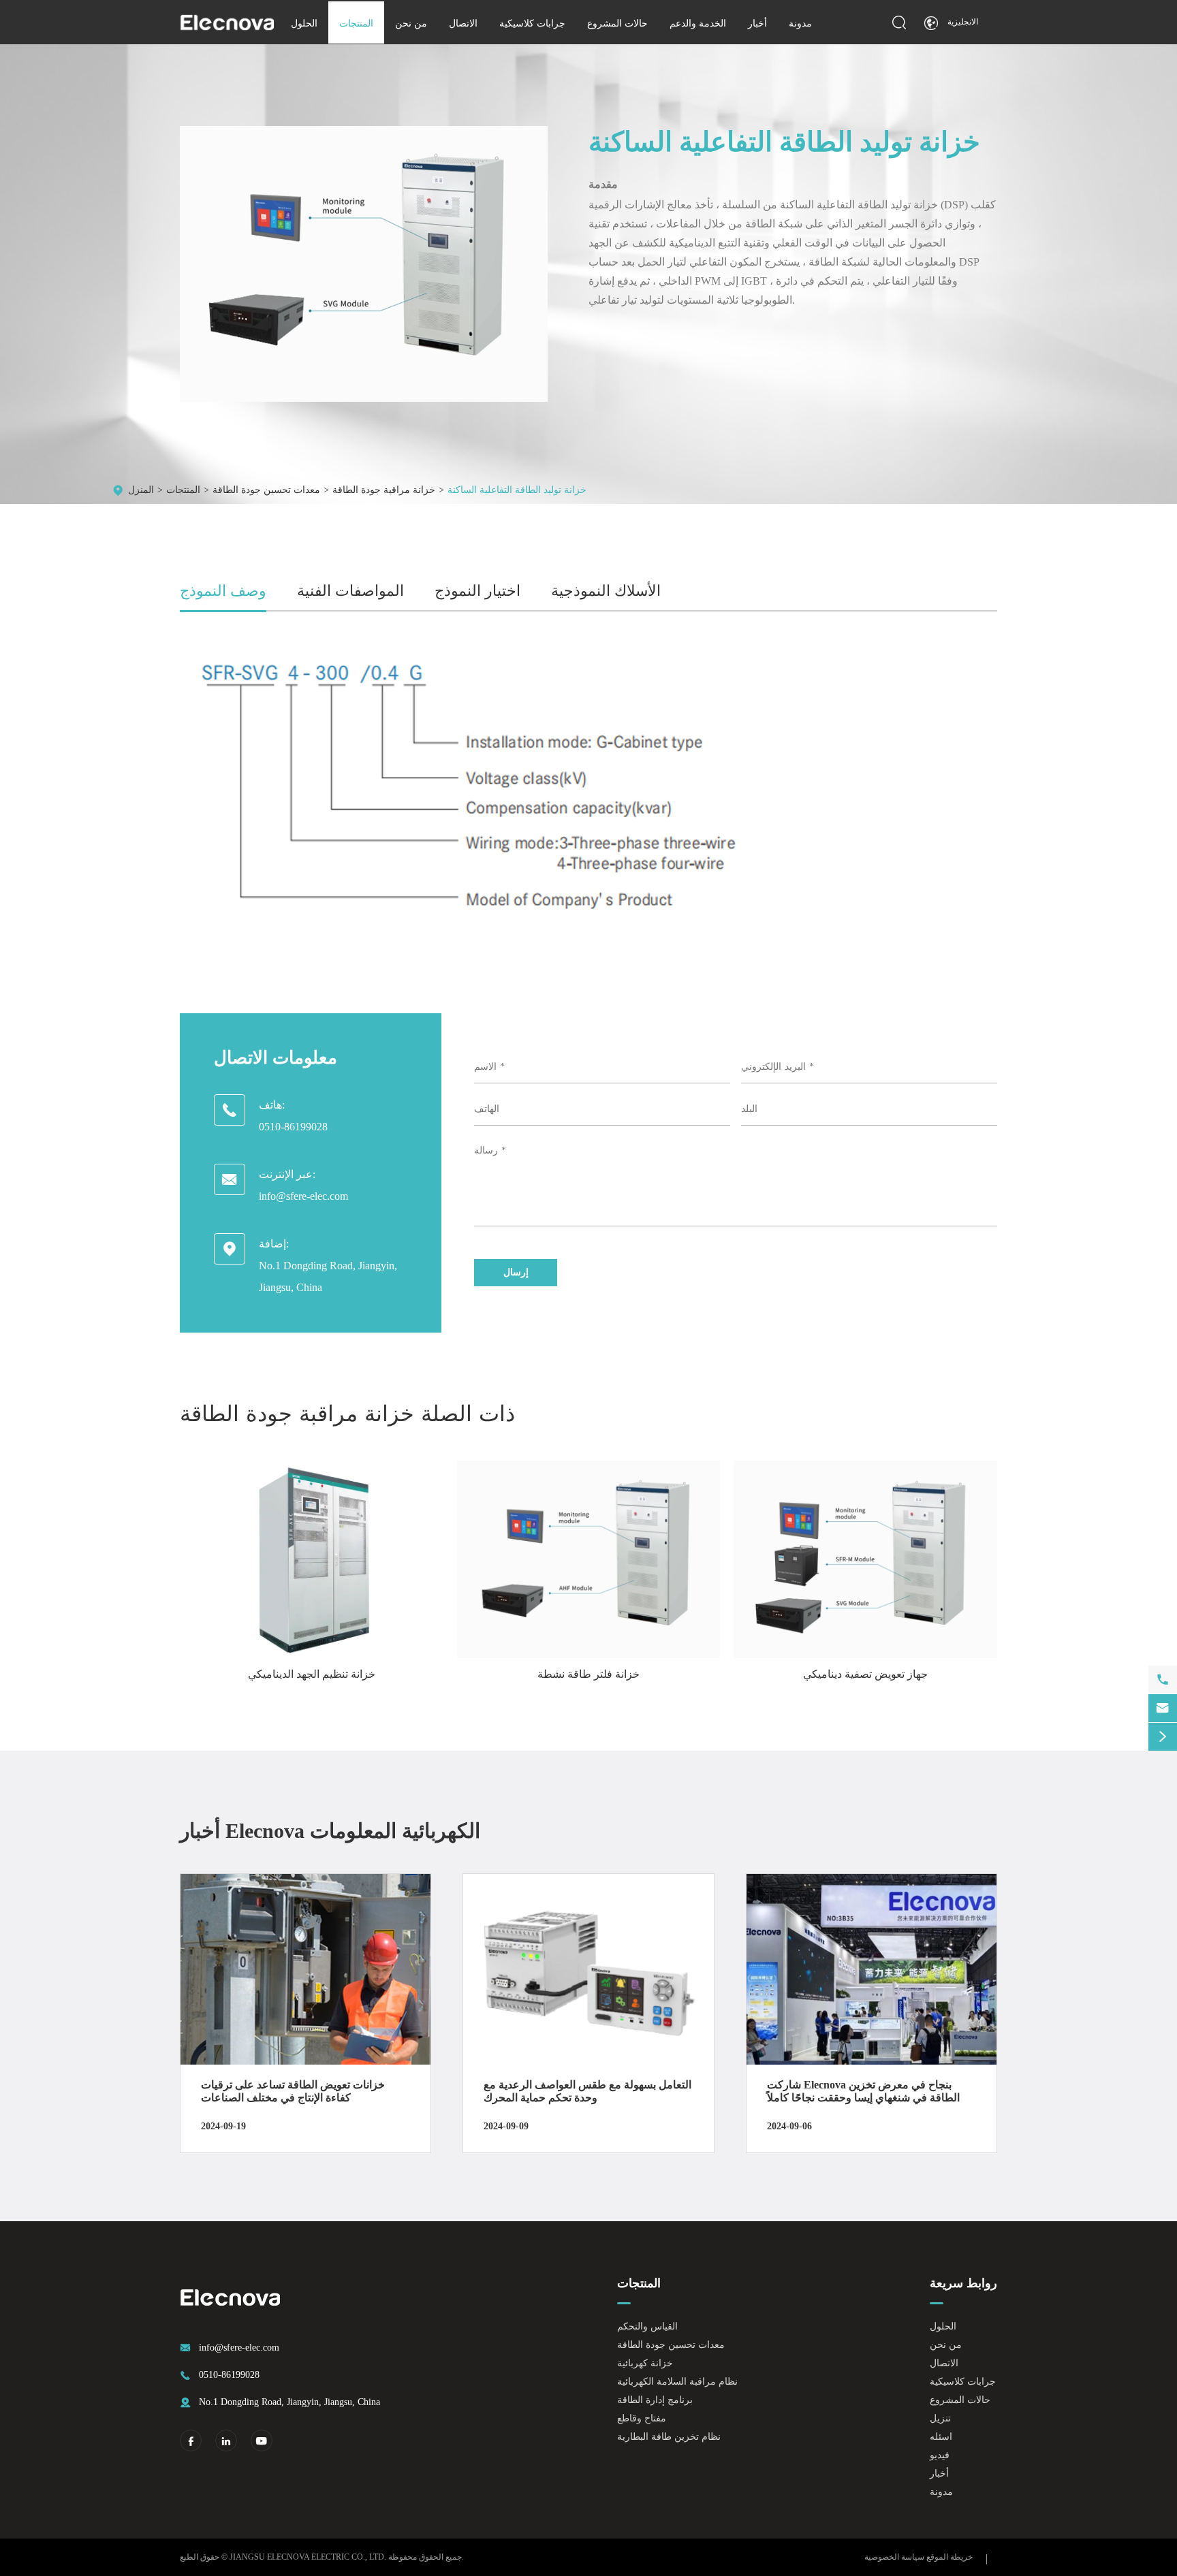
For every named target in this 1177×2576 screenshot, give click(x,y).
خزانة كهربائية (645, 2363)
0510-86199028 (293, 1127)
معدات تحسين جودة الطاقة (266, 490)
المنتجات (356, 23)
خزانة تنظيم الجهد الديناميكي (312, 1674)
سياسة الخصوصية (894, 2557)
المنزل (141, 490)
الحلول (304, 23)
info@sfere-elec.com (303, 1196)
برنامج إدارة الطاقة (655, 2400)
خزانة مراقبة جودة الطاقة (384, 490)
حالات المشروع (617, 23)
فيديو (940, 2455)
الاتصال (463, 23)
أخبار (757, 23)
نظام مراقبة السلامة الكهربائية (677, 2382)
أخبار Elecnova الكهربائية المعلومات (330, 1831)
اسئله (941, 2437)
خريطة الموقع (950, 2557)
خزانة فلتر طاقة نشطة (588, 1674)
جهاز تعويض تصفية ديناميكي (865, 1674)
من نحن (411, 23)
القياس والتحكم (647, 2326)
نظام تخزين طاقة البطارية (669, 2437)
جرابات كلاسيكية (532, 23)
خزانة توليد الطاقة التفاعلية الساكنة (517, 490)
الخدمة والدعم (698, 23)
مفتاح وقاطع (642, 2418)
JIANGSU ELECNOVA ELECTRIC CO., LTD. (308, 2557)
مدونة (800, 23)
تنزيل (940, 2418)
